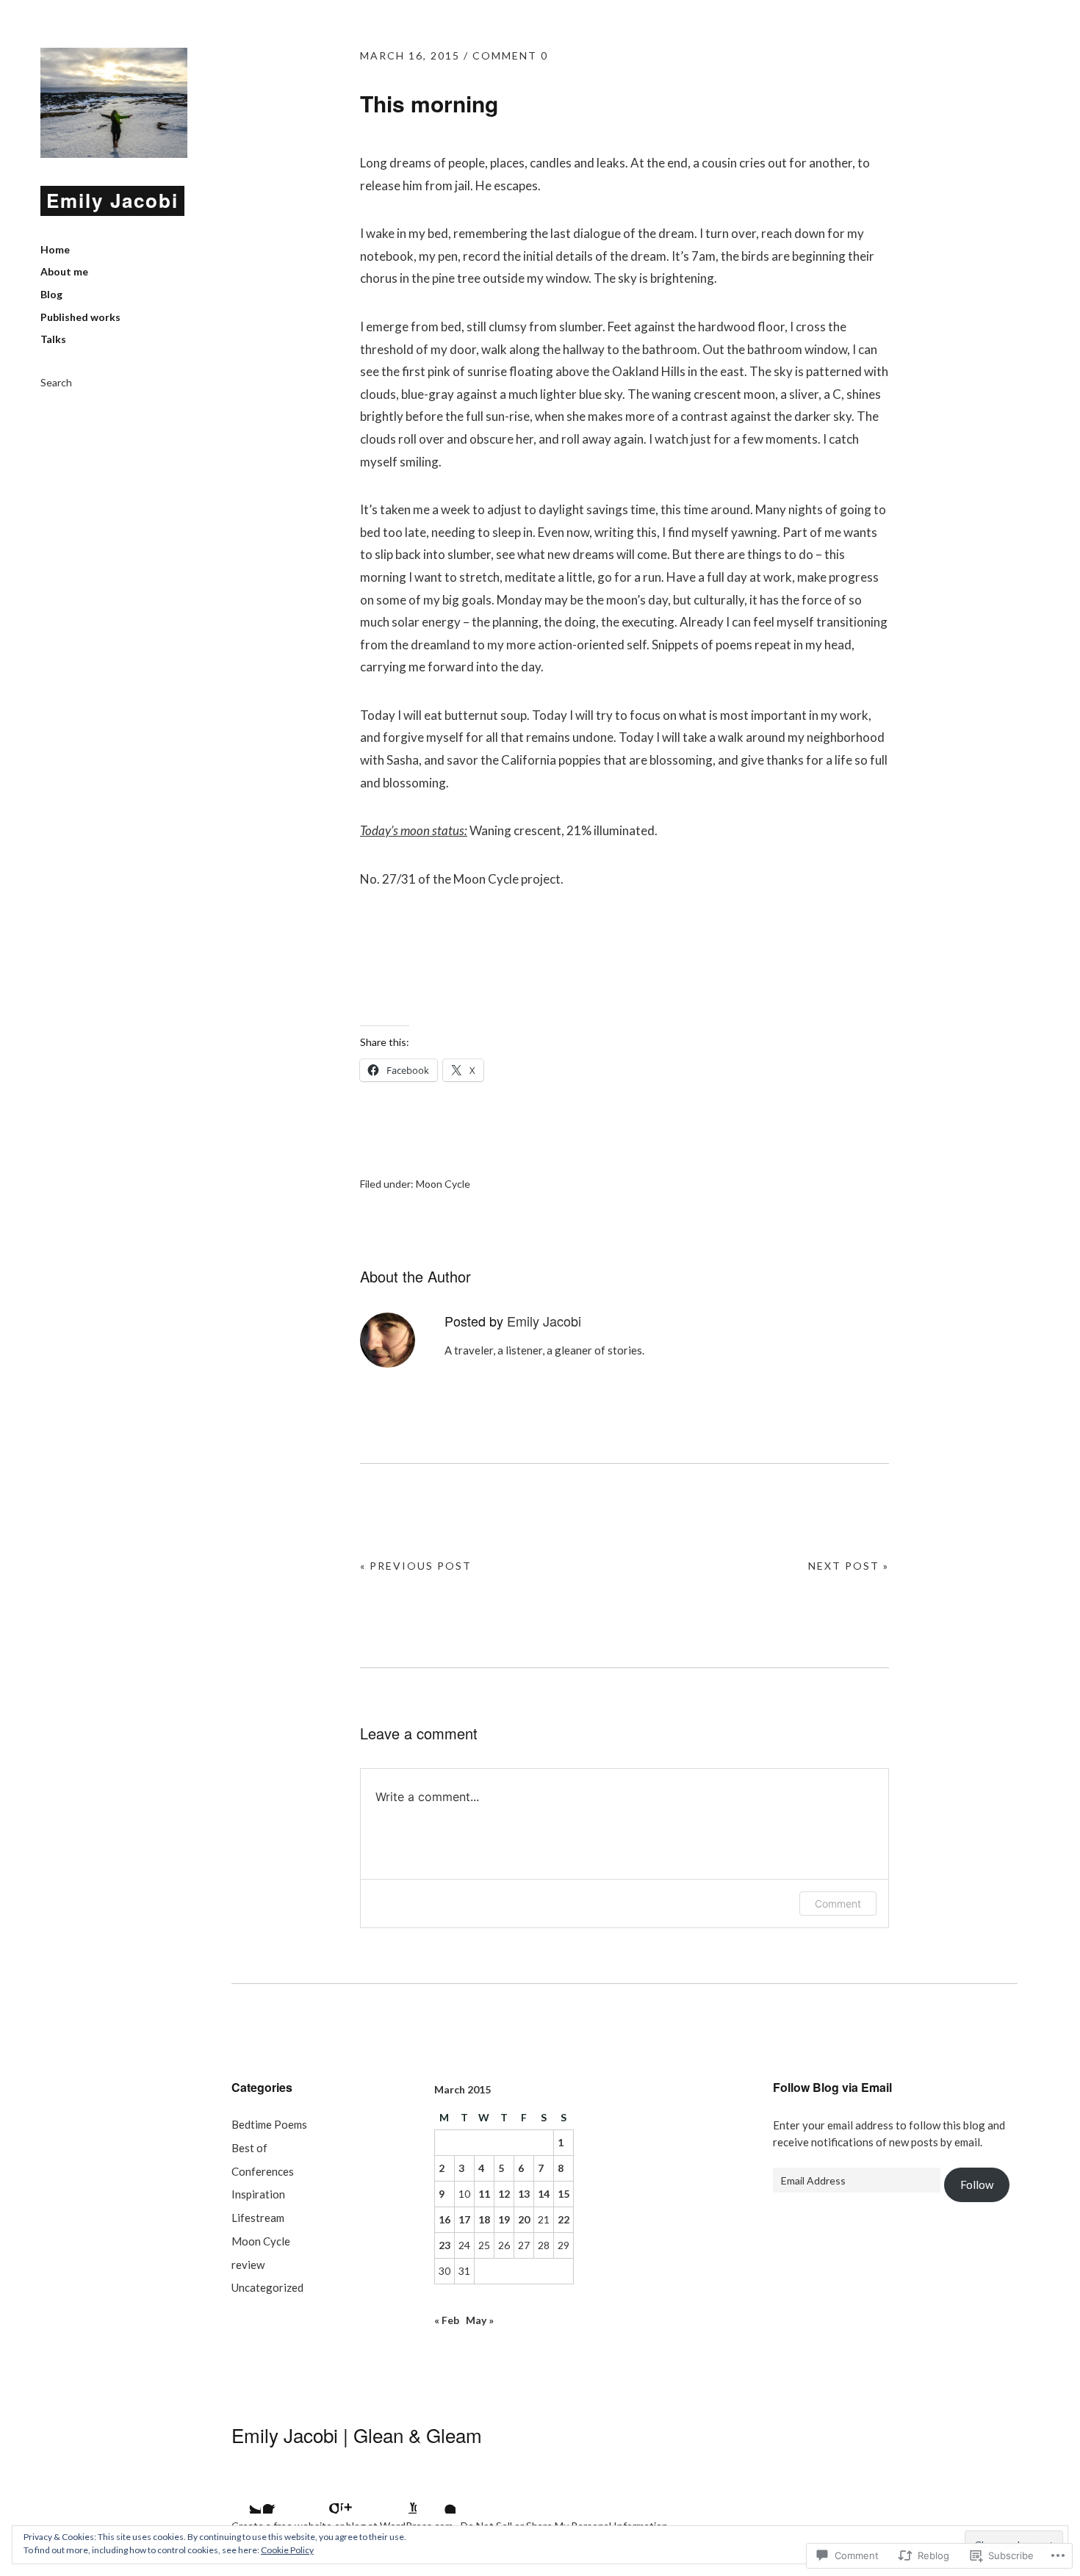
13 (524, 2194)
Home (55, 249)
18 (484, 2219)
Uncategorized (267, 2287)
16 (444, 2219)
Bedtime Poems (269, 2124)
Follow (977, 2184)
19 (504, 2219)
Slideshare (398, 2495)
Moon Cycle (443, 1184)
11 (484, 2194)
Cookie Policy (287, 2550)
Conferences (263, 2171)
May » (480, 2320)
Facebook (281, 2495)
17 (464, 2219)
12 (504, 2194)
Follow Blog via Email (832, 2087)
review (248, 2265)
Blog (51, 294)
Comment (838, 1904)
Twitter (242, 2495)
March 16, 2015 (410, 55)
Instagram (359, 2495)
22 (564, 2219)
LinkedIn (437, 2495)
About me (64, 271)
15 (564, 2194)
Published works (80, 317)
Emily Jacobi (112, 200)
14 (544, 2194)
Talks (53, 339)
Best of (249, 2148)
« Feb (447, 2320)
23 (444, 2245)
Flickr (320, 2495)
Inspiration (258, 2194)
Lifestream (258, 2218)
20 (524, 2219)
